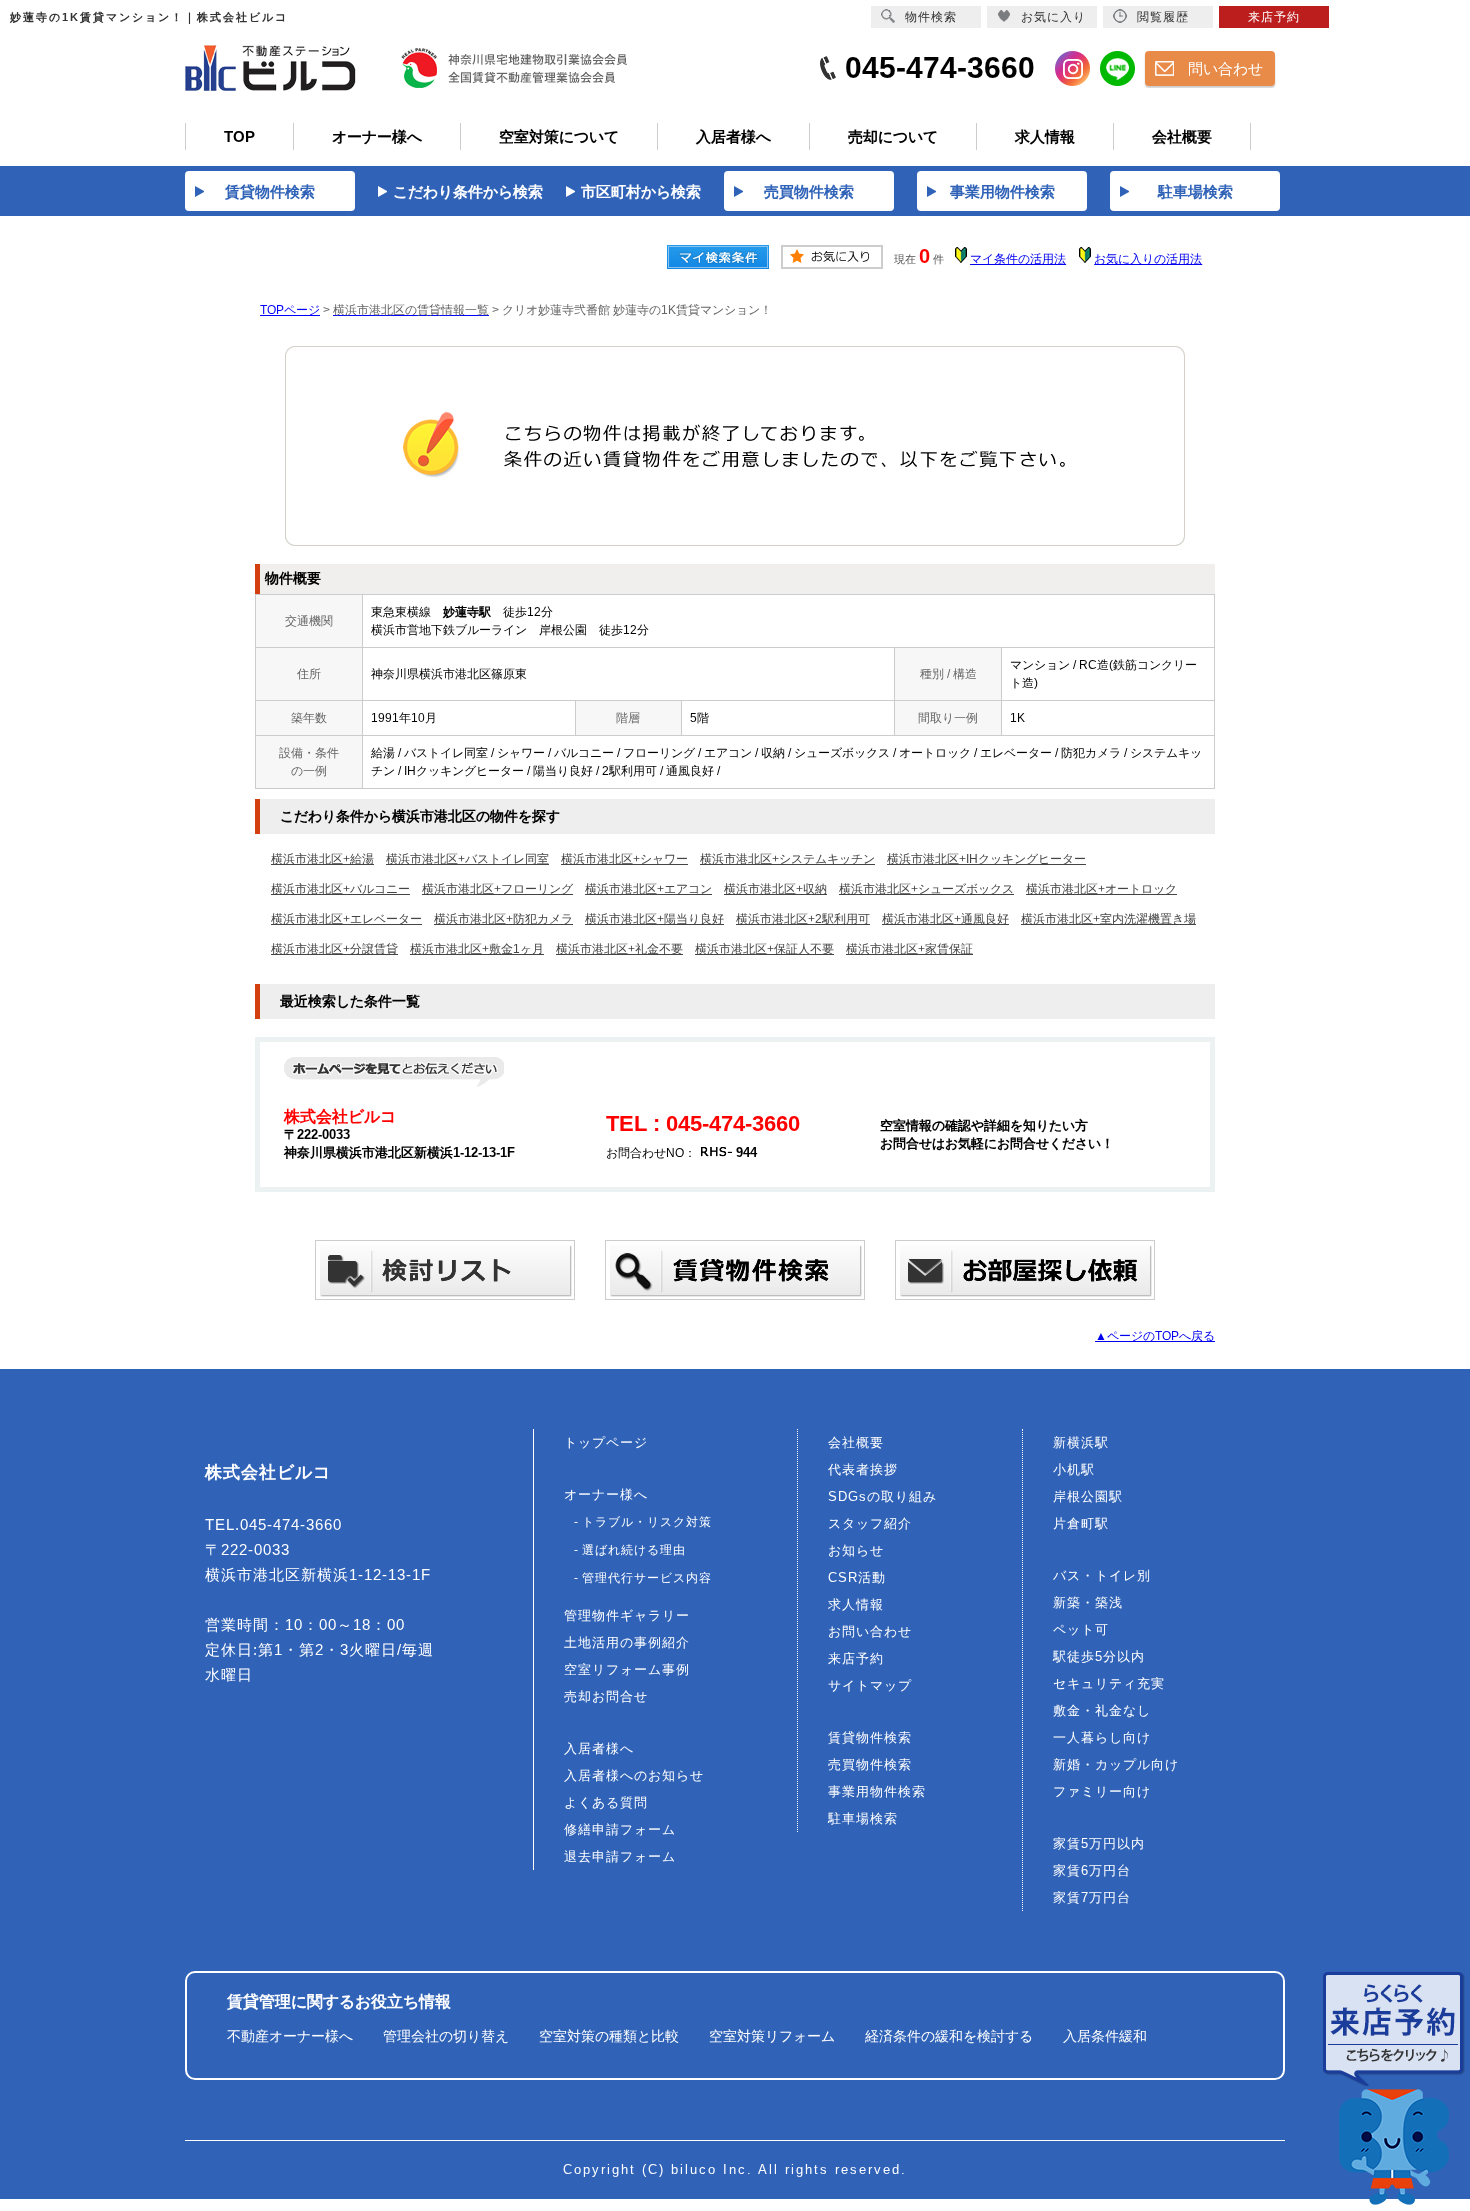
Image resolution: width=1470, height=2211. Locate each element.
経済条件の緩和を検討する (949, 2036)
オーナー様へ (606, 1494)
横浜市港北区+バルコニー (340, 889)
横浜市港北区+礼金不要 (619, 949)
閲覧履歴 (1163, 17)
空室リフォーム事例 (627, 1669)
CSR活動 (857, 1577)
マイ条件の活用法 (1018, 259)
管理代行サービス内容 (647, 1578)
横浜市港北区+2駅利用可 (803, 919)
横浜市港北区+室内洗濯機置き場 (1108, 919)
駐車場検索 (863, 1818)
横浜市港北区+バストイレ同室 (467, 859)
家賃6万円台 (1092, 1870)
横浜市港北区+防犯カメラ (503, 919)
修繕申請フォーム (620, 1829)
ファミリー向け (1102, 1791)
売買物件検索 (870, 1764)
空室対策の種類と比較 (609, 2036)
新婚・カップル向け (1116, 1764)
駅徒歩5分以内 (1099, 1656)
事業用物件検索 (877, 1791)
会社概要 (856, 1442)
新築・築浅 (1088, 1602)
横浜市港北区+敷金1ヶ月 (477, 949)
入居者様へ (599, 1748)
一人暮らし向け (1102, 1737)
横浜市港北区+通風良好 (945, 919)
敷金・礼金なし (1102, 1710)
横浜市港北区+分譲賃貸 (334, 949)
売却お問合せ (606, 1696)
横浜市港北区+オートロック (1101, 889)
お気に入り (1053, 17)
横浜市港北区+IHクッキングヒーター (986, 859)
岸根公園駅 (1088, 1496)
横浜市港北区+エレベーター (346, 919)
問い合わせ (1225, 68)
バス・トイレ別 (1102, 1575)
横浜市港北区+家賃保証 (909, 949)
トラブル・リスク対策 (647, 1522)
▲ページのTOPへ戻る (1155, 1336)
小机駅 (1074, 1469)
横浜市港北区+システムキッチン (787, 859)
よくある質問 (606, 1802)
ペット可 (1081, 1629)
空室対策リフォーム (772, 2036)
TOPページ (290, 310)
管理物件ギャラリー (627, 1615)
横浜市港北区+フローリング (497, 889)
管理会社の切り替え (446, 2036)
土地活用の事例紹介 (627, 1642)
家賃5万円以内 (1099, 1843)
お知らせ (856, 1550)
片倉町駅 (1081, 1523)
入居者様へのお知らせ (634, 1775)
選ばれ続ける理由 (634, 1550)
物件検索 (931, 17)
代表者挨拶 (863, 1469)
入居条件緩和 (1105, 2036)
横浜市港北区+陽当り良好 (654, 919)
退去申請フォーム (620, 1856)
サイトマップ (870, 1685)
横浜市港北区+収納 (775, 889)
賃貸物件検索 (870, 1737)
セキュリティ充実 (1109, 1683)
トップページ (606, 1442)
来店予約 (856, 1658)
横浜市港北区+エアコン (648, 889)
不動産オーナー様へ (290, 2036)
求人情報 (856, 1604)
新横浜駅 (1081, 1442)
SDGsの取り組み (882, 1496)
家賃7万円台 (1092, 1897)
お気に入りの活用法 (1148, 259)
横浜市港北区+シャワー (624, 859)
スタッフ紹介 (870, 1523)
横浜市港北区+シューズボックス (926, 889)
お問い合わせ (870, 1631)
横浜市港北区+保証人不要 (764, 949)
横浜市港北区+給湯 (322, 859)
